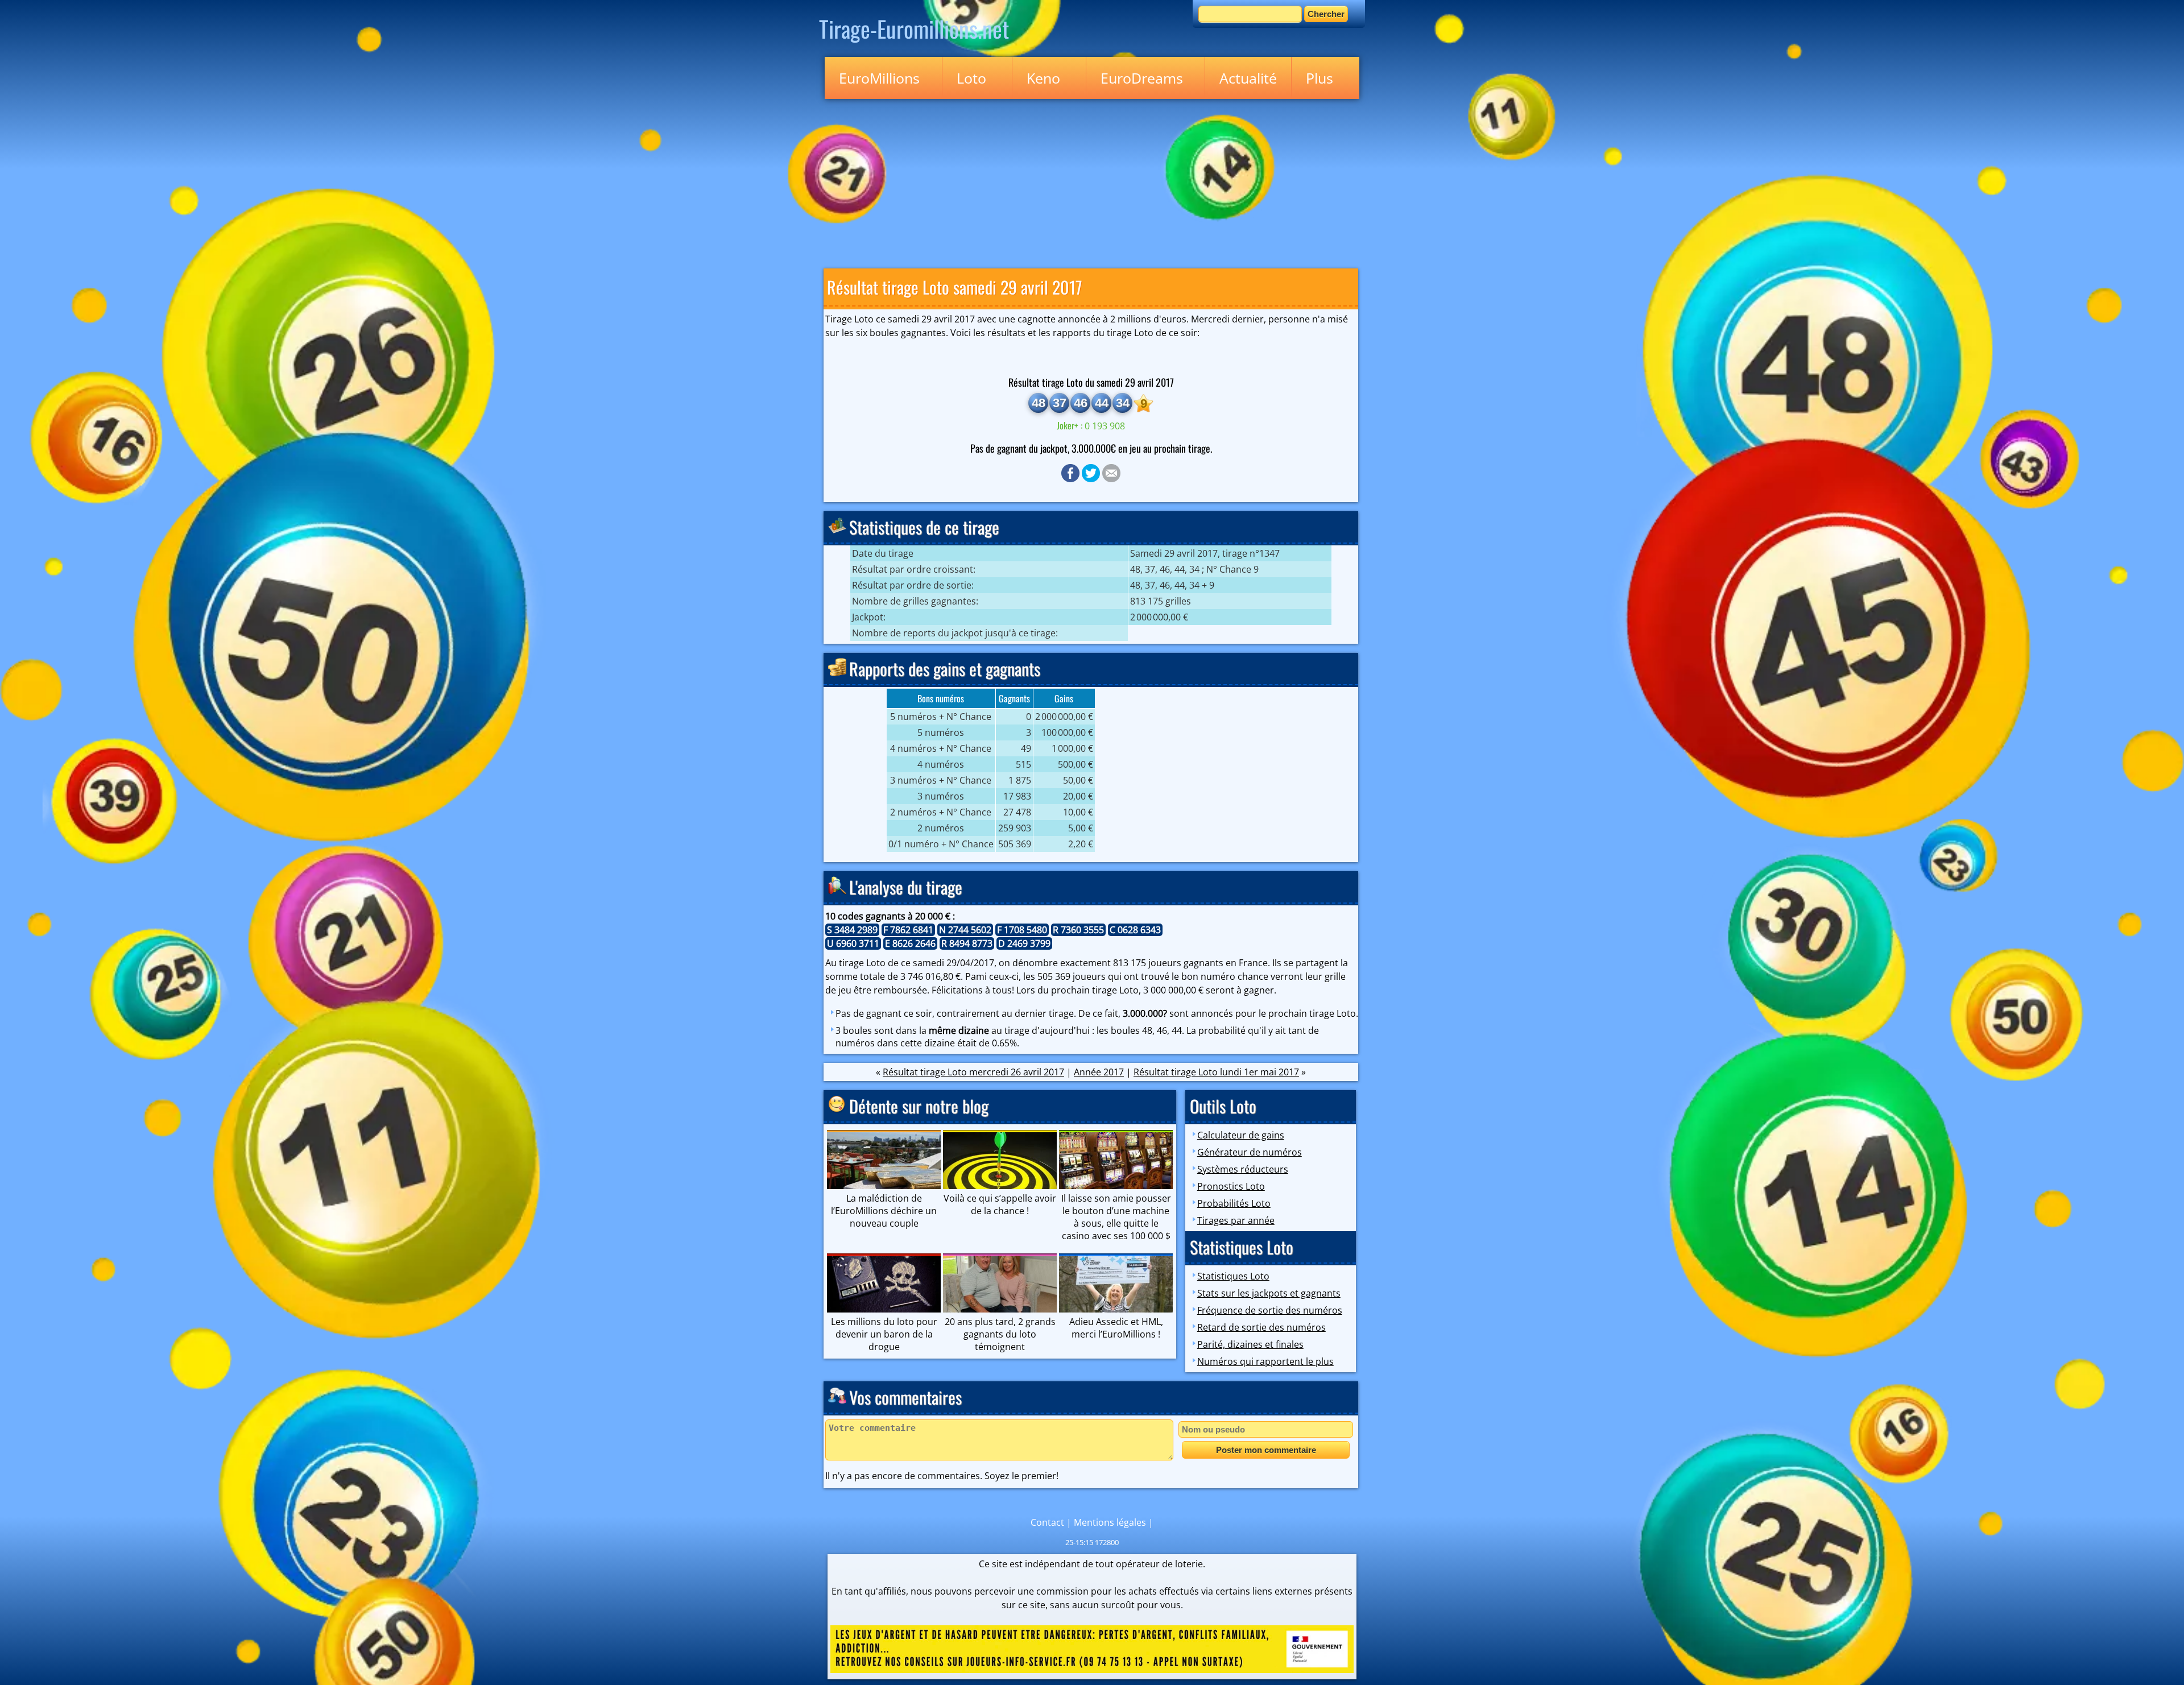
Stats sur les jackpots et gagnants (1269, 1293)
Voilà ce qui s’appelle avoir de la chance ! (1000, 1204)
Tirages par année (1236, 1220)
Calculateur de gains (1241, 1135)
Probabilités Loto (1234, 1203)
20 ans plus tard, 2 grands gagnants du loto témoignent (1000, 1334)
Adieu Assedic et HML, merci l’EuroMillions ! (1116, 1328)
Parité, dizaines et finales (1250, 1344)
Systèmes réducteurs (1243, 1169)
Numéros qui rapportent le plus (1265, 1361)
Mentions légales (1110, 1522)
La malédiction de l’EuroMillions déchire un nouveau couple (884, 1211)
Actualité (1248, 78)
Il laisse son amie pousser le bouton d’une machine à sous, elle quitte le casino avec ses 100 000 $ (1116, 1217)
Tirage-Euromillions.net (914, 28)
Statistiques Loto (1233, 1276)
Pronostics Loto (1231, 1186)
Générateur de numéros (1250, 1152)
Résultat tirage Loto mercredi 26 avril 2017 (973, 1072)
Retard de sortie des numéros (1261, 1327)
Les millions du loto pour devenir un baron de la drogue (884, 1334)
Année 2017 (1099, 1072)
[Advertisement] (1092, 181)
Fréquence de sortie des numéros (1270, 1310)
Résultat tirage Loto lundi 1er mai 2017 (1216, 1072)
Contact (1047, 1522)
